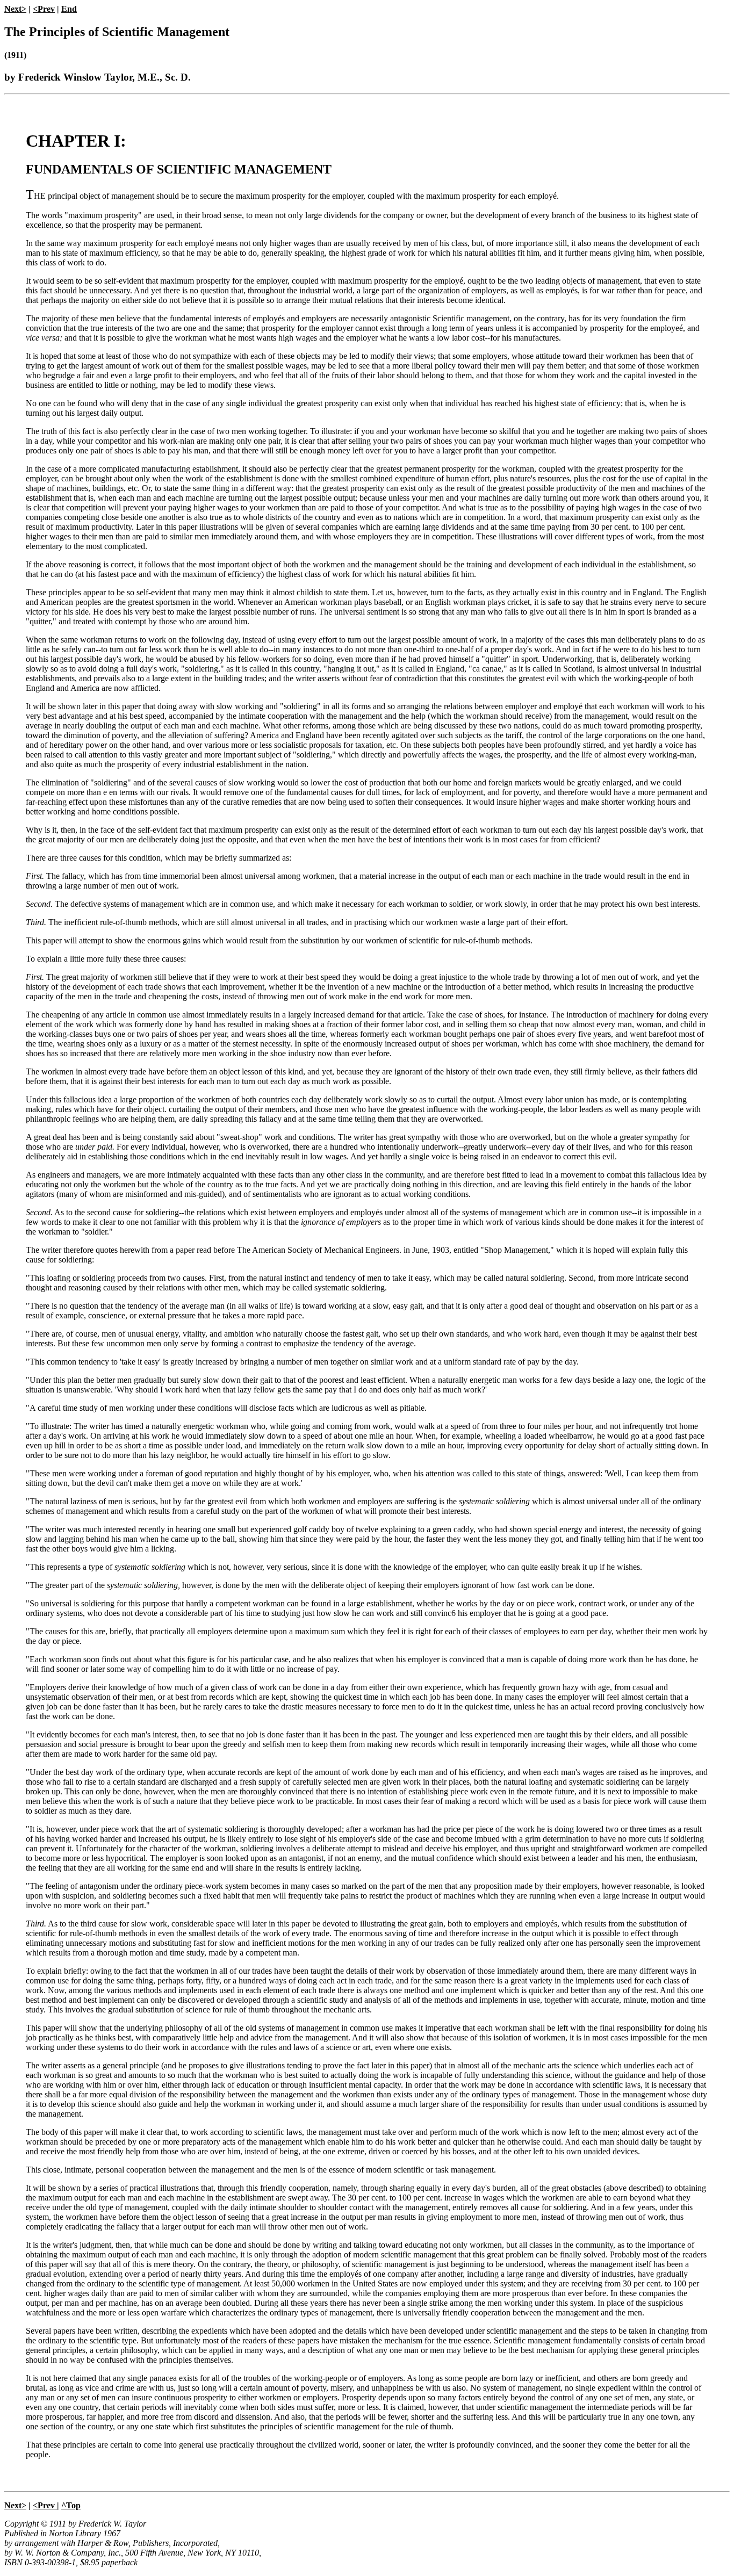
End (69, 9)
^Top (71, 2505)
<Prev (44, 9)
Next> (15, 9)
